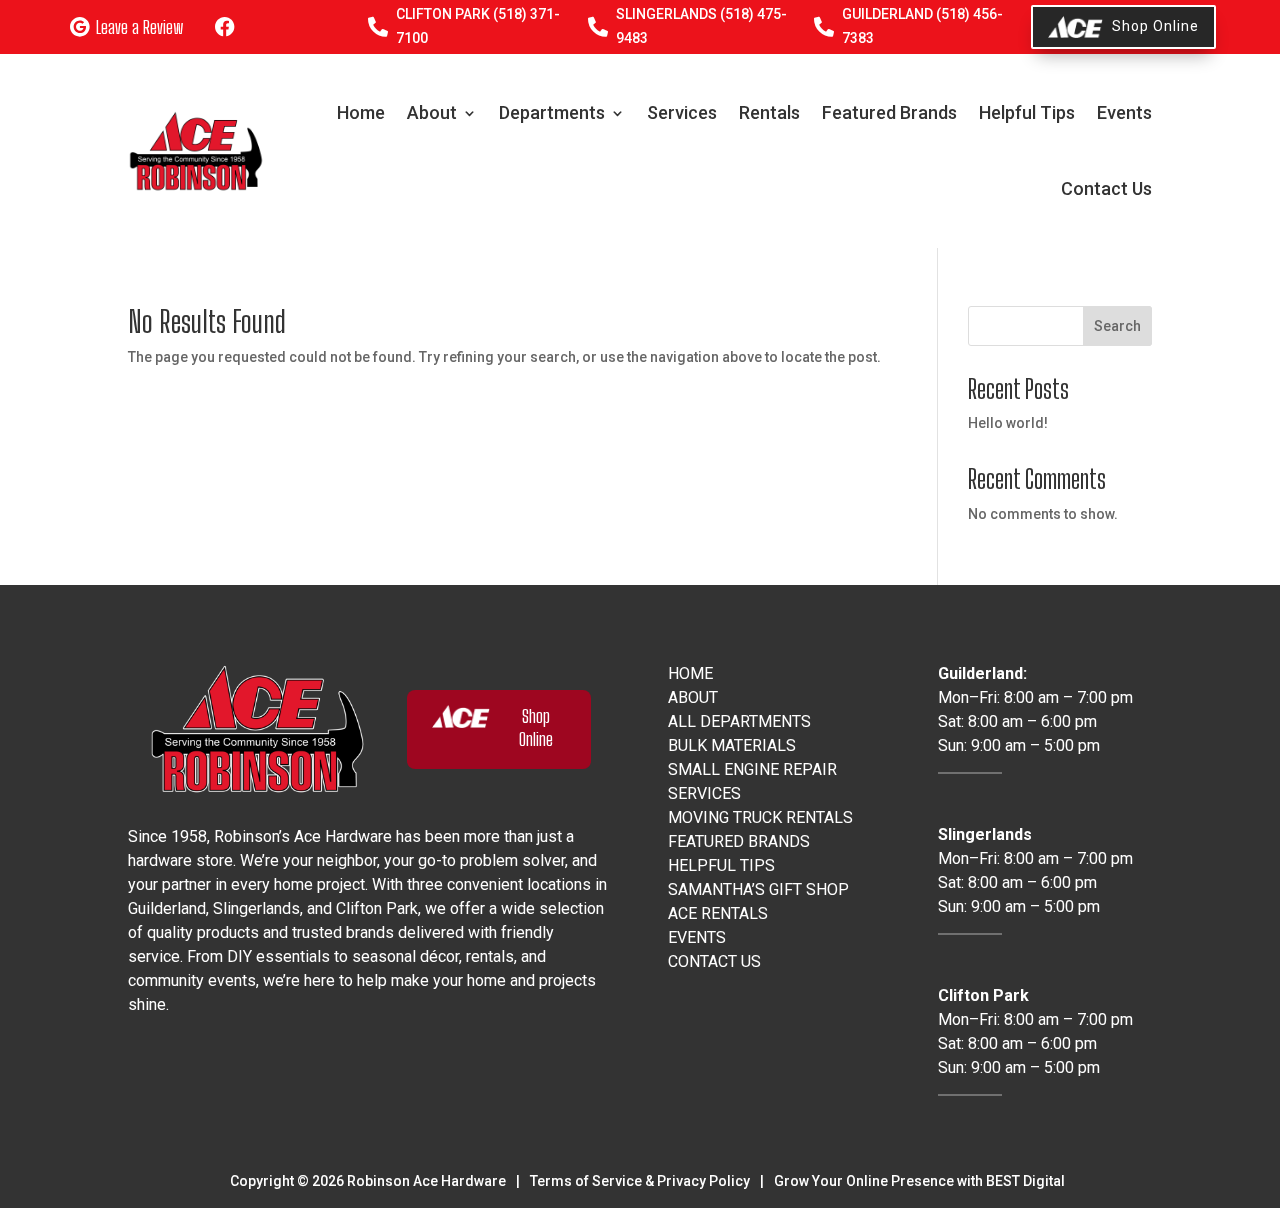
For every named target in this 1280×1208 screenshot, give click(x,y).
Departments (552, 112)
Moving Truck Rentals (760, 817)
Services (682, 112)
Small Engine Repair (752, 769)
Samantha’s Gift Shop (758, 889)
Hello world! (1008, 423)
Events (1124, 112)
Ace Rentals (718, 913)
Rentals (769, 112)
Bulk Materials (732, 745)
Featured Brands (889, 112)
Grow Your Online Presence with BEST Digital (919, 1181)
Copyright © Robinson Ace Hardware (368, 1181)
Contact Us (1106, 188)
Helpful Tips (1027, 112)
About (432, 112)
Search (1117, 326)
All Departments (739, 721)
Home (361, 112)
